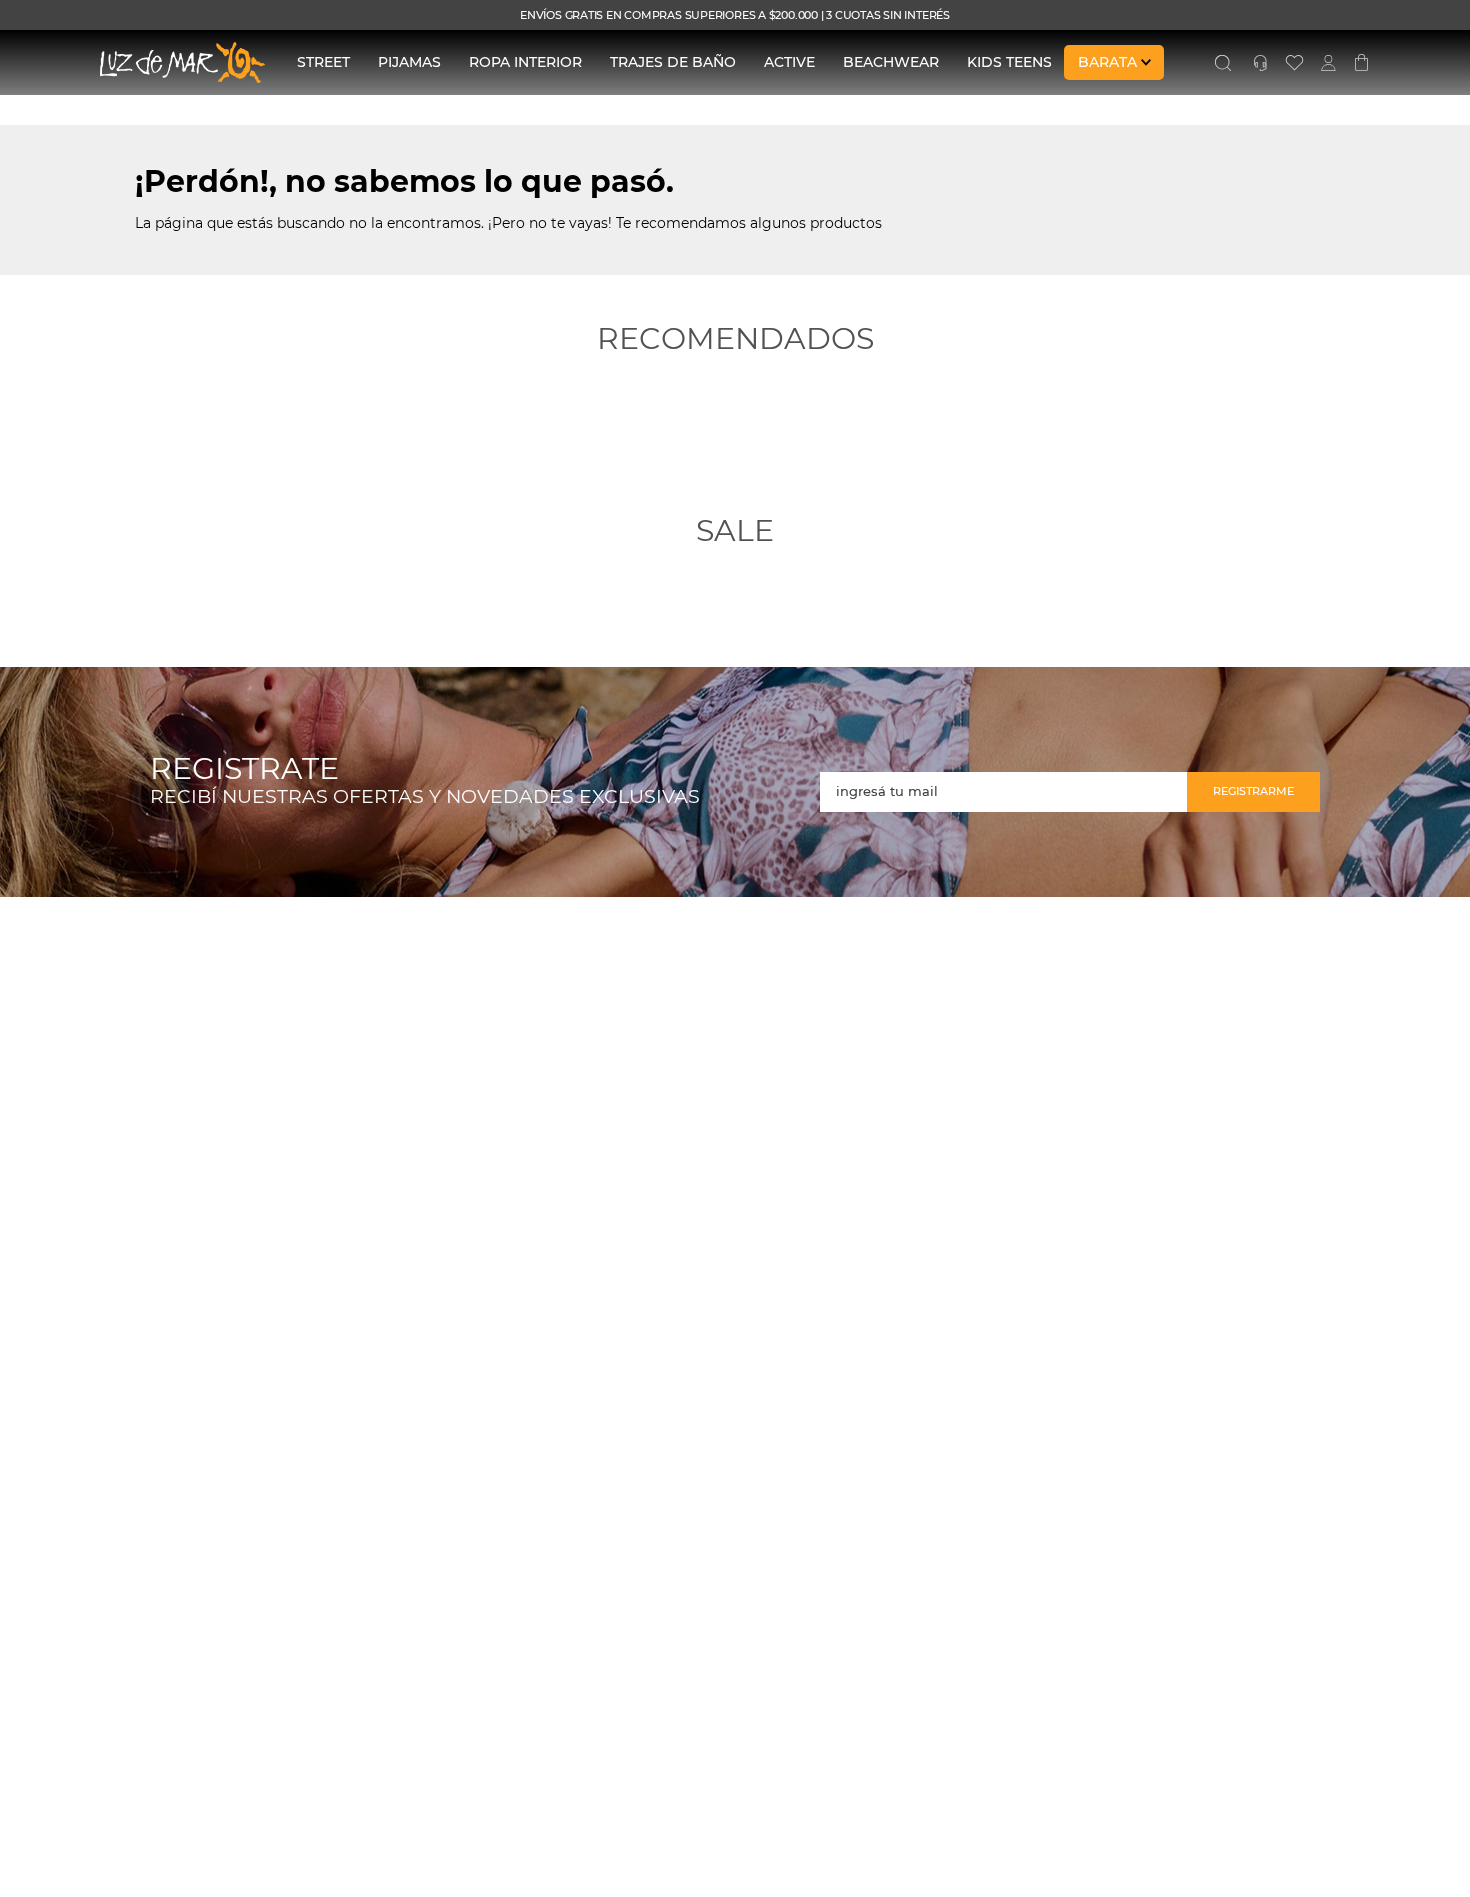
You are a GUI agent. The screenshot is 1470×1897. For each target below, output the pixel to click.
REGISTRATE (244, 769)
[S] (1223, 63)
